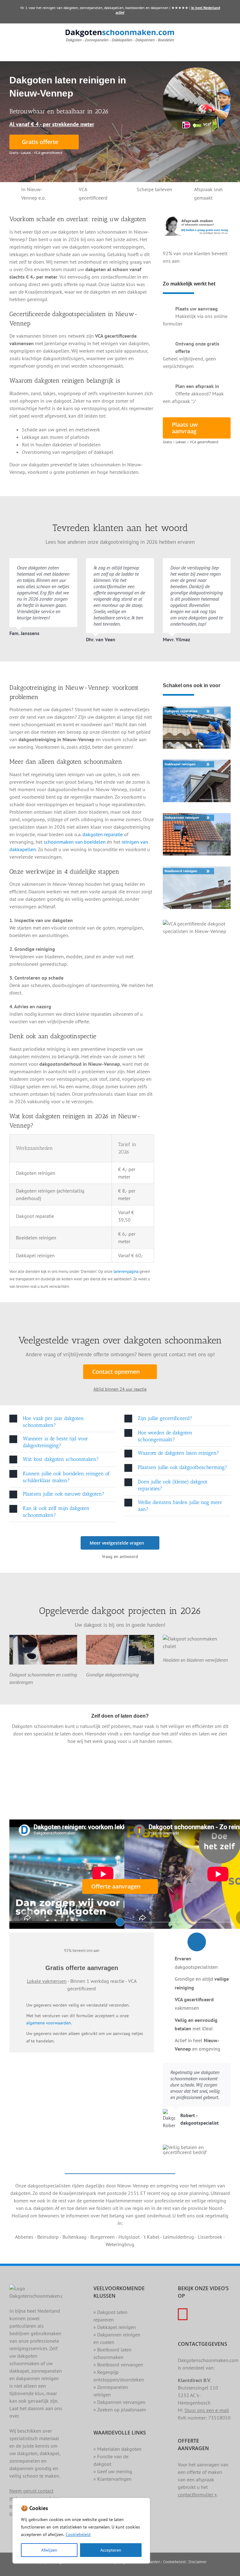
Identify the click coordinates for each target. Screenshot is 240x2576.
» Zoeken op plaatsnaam (120, 2410)
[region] (81, 2531)
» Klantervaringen (112, 2479)
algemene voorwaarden (49, 2023)
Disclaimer (197, 2562)
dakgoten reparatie (103, 834)
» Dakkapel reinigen (115, 2327)
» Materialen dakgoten (117, 2449)
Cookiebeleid (78, 2534)
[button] (62, 1422)
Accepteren (111, 2550)
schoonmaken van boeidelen (75, 842)
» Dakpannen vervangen (119, 2402)
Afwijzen (49, 2550)
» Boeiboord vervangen (118, 2365)
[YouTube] (183, 2314)
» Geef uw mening (113, 2471)
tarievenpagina (126, 1271)
